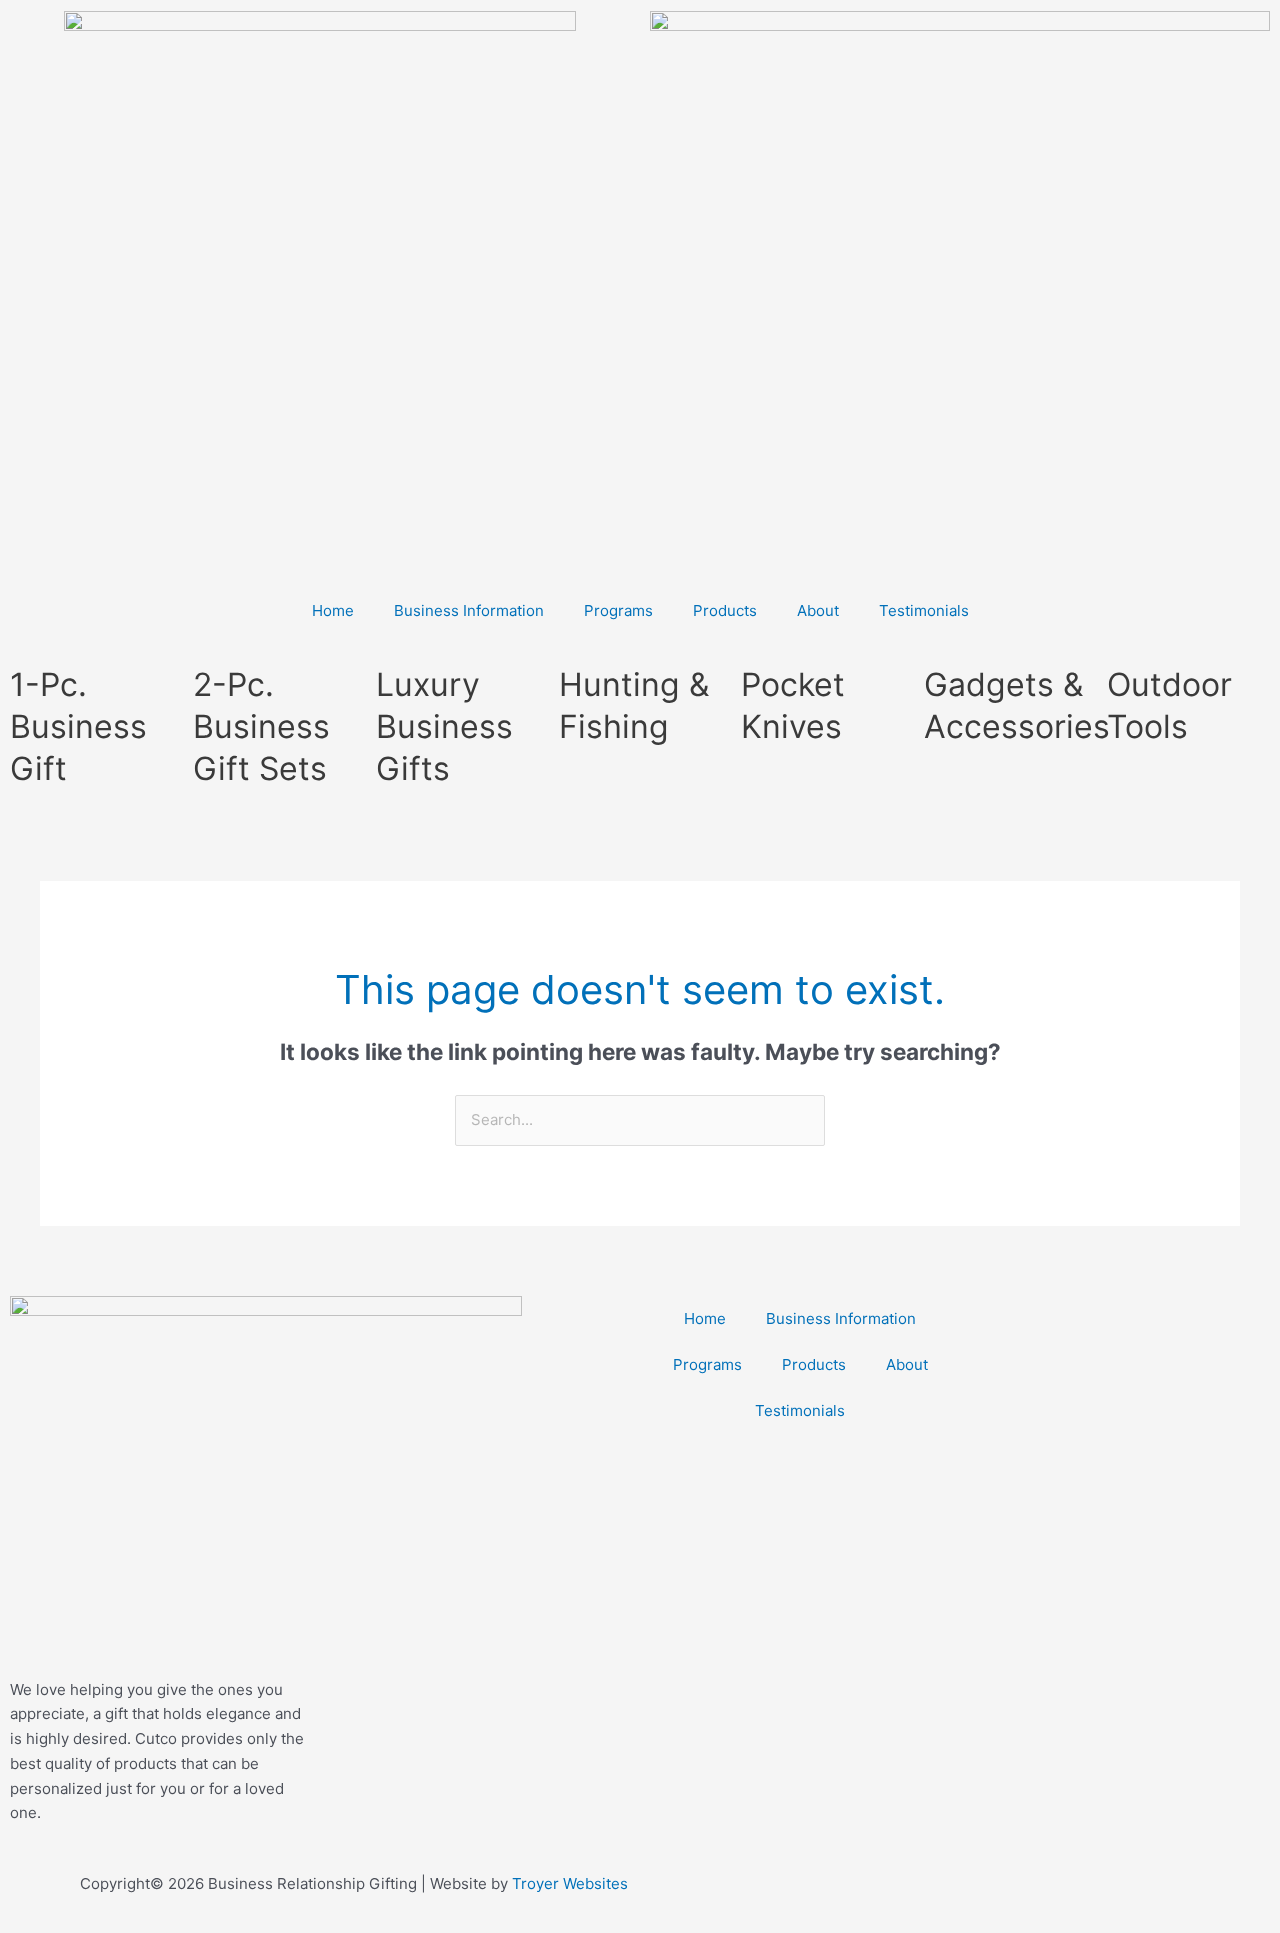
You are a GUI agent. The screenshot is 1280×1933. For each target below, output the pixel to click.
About (818, 610)
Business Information (469, 610)
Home (333, 610)
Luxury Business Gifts (444, 726)
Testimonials (924, 610)
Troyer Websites (570, 1883)
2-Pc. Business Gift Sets (261, 726)
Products (725, 610)
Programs (618, 610)
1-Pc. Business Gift (78, 726)
